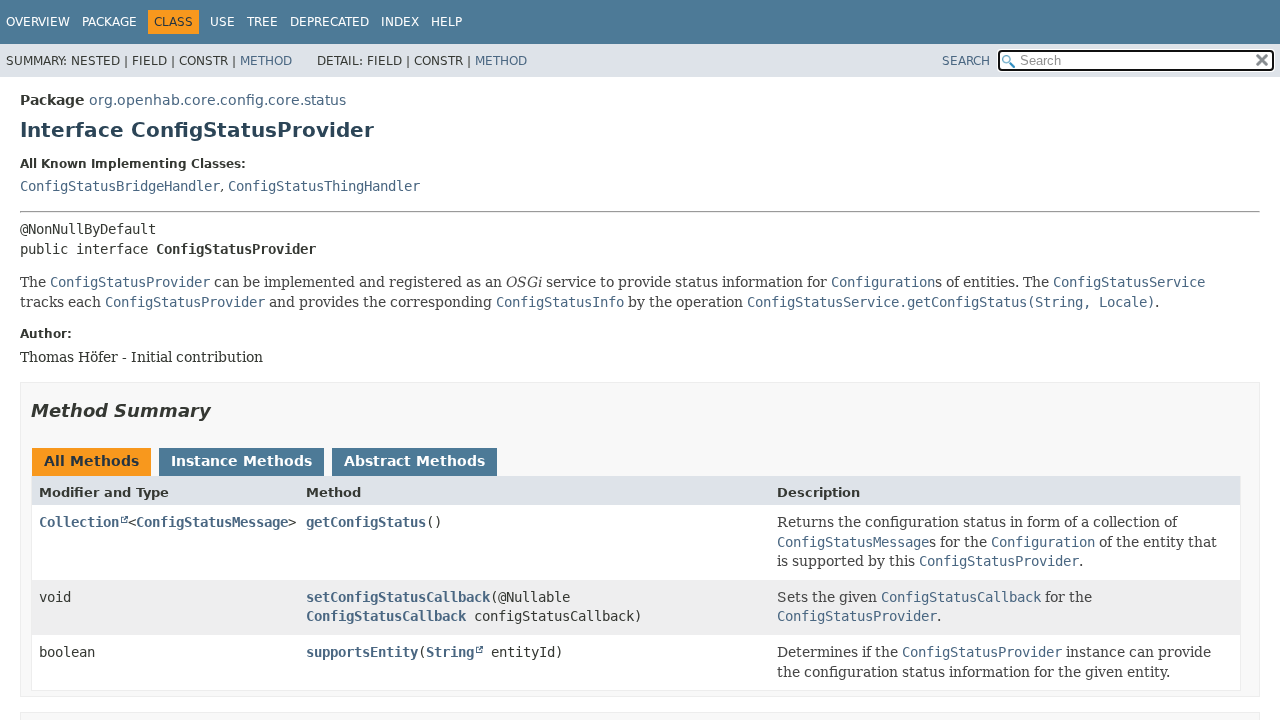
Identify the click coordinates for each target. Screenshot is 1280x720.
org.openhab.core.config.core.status (217, 100)
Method (266, 61)
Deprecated (329, 22)
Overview (38, 22)
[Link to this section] (225, 410)
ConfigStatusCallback (386, 616)
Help (446, 22)
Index (400, 22)
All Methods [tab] (91, 461)
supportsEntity (362, 652)
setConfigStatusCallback (398, 597)
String (450, 652)
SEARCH (966, 61)
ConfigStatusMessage (212, 522)
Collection (79, 522)
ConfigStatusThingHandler (324, 186)
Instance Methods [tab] (241, 461)
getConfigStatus (366, 522)
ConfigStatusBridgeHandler (120, 186)
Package (109, 22)
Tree (262, 22)
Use (222, 22)
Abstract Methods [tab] (414, 461)
